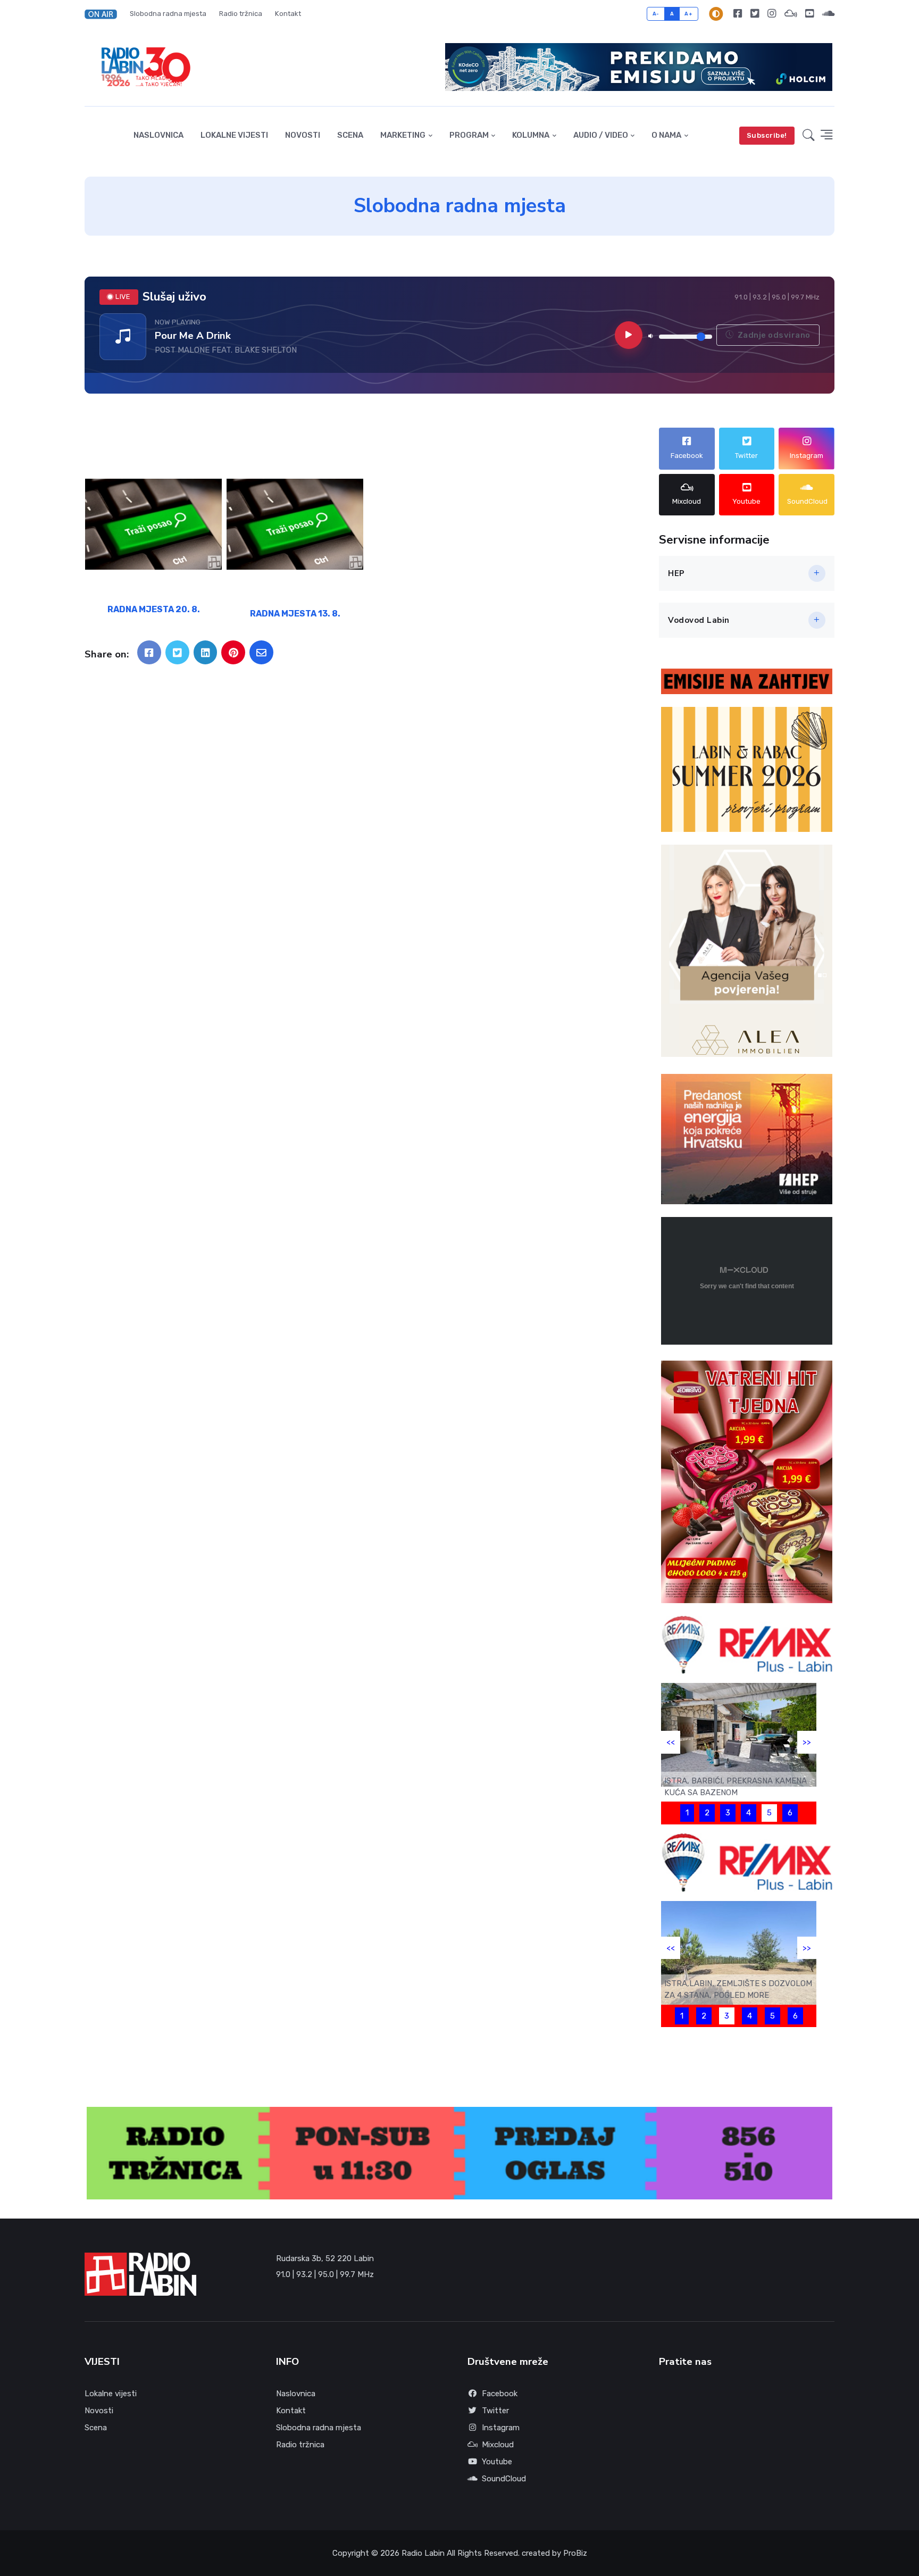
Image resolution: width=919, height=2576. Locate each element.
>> (807, 1742)
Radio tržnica (241, 14)
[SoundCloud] (826, 14)
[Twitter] (755, 14)
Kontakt (288, 14)
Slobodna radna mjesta (168, 14)
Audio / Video (601, 135)
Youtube (497, 2462)
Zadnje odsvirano (773, 335)
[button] (104, 14)
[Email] (261, 652)
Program (469, 135)
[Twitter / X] (177, 652)
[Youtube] (809, 14)
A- (656, 14)
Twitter (495, 2411)
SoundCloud (504, 2479)
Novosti (303, 135)
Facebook (500, 2394)
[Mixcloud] (791, 14)
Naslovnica (158, 135)
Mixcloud (498, 2445)
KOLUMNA (531, 135)
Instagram (501, 2428)
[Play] (629, 335)
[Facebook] (738, 14)
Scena (350, 135)
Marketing (403, 135)
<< (671, 1742)
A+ (688, 14)
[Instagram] (772, 14)
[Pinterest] (233, 652)
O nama (666, 135)
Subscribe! (767, 135)
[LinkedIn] (206, 652)
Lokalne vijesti (234, 135)
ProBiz (575, 2553)
